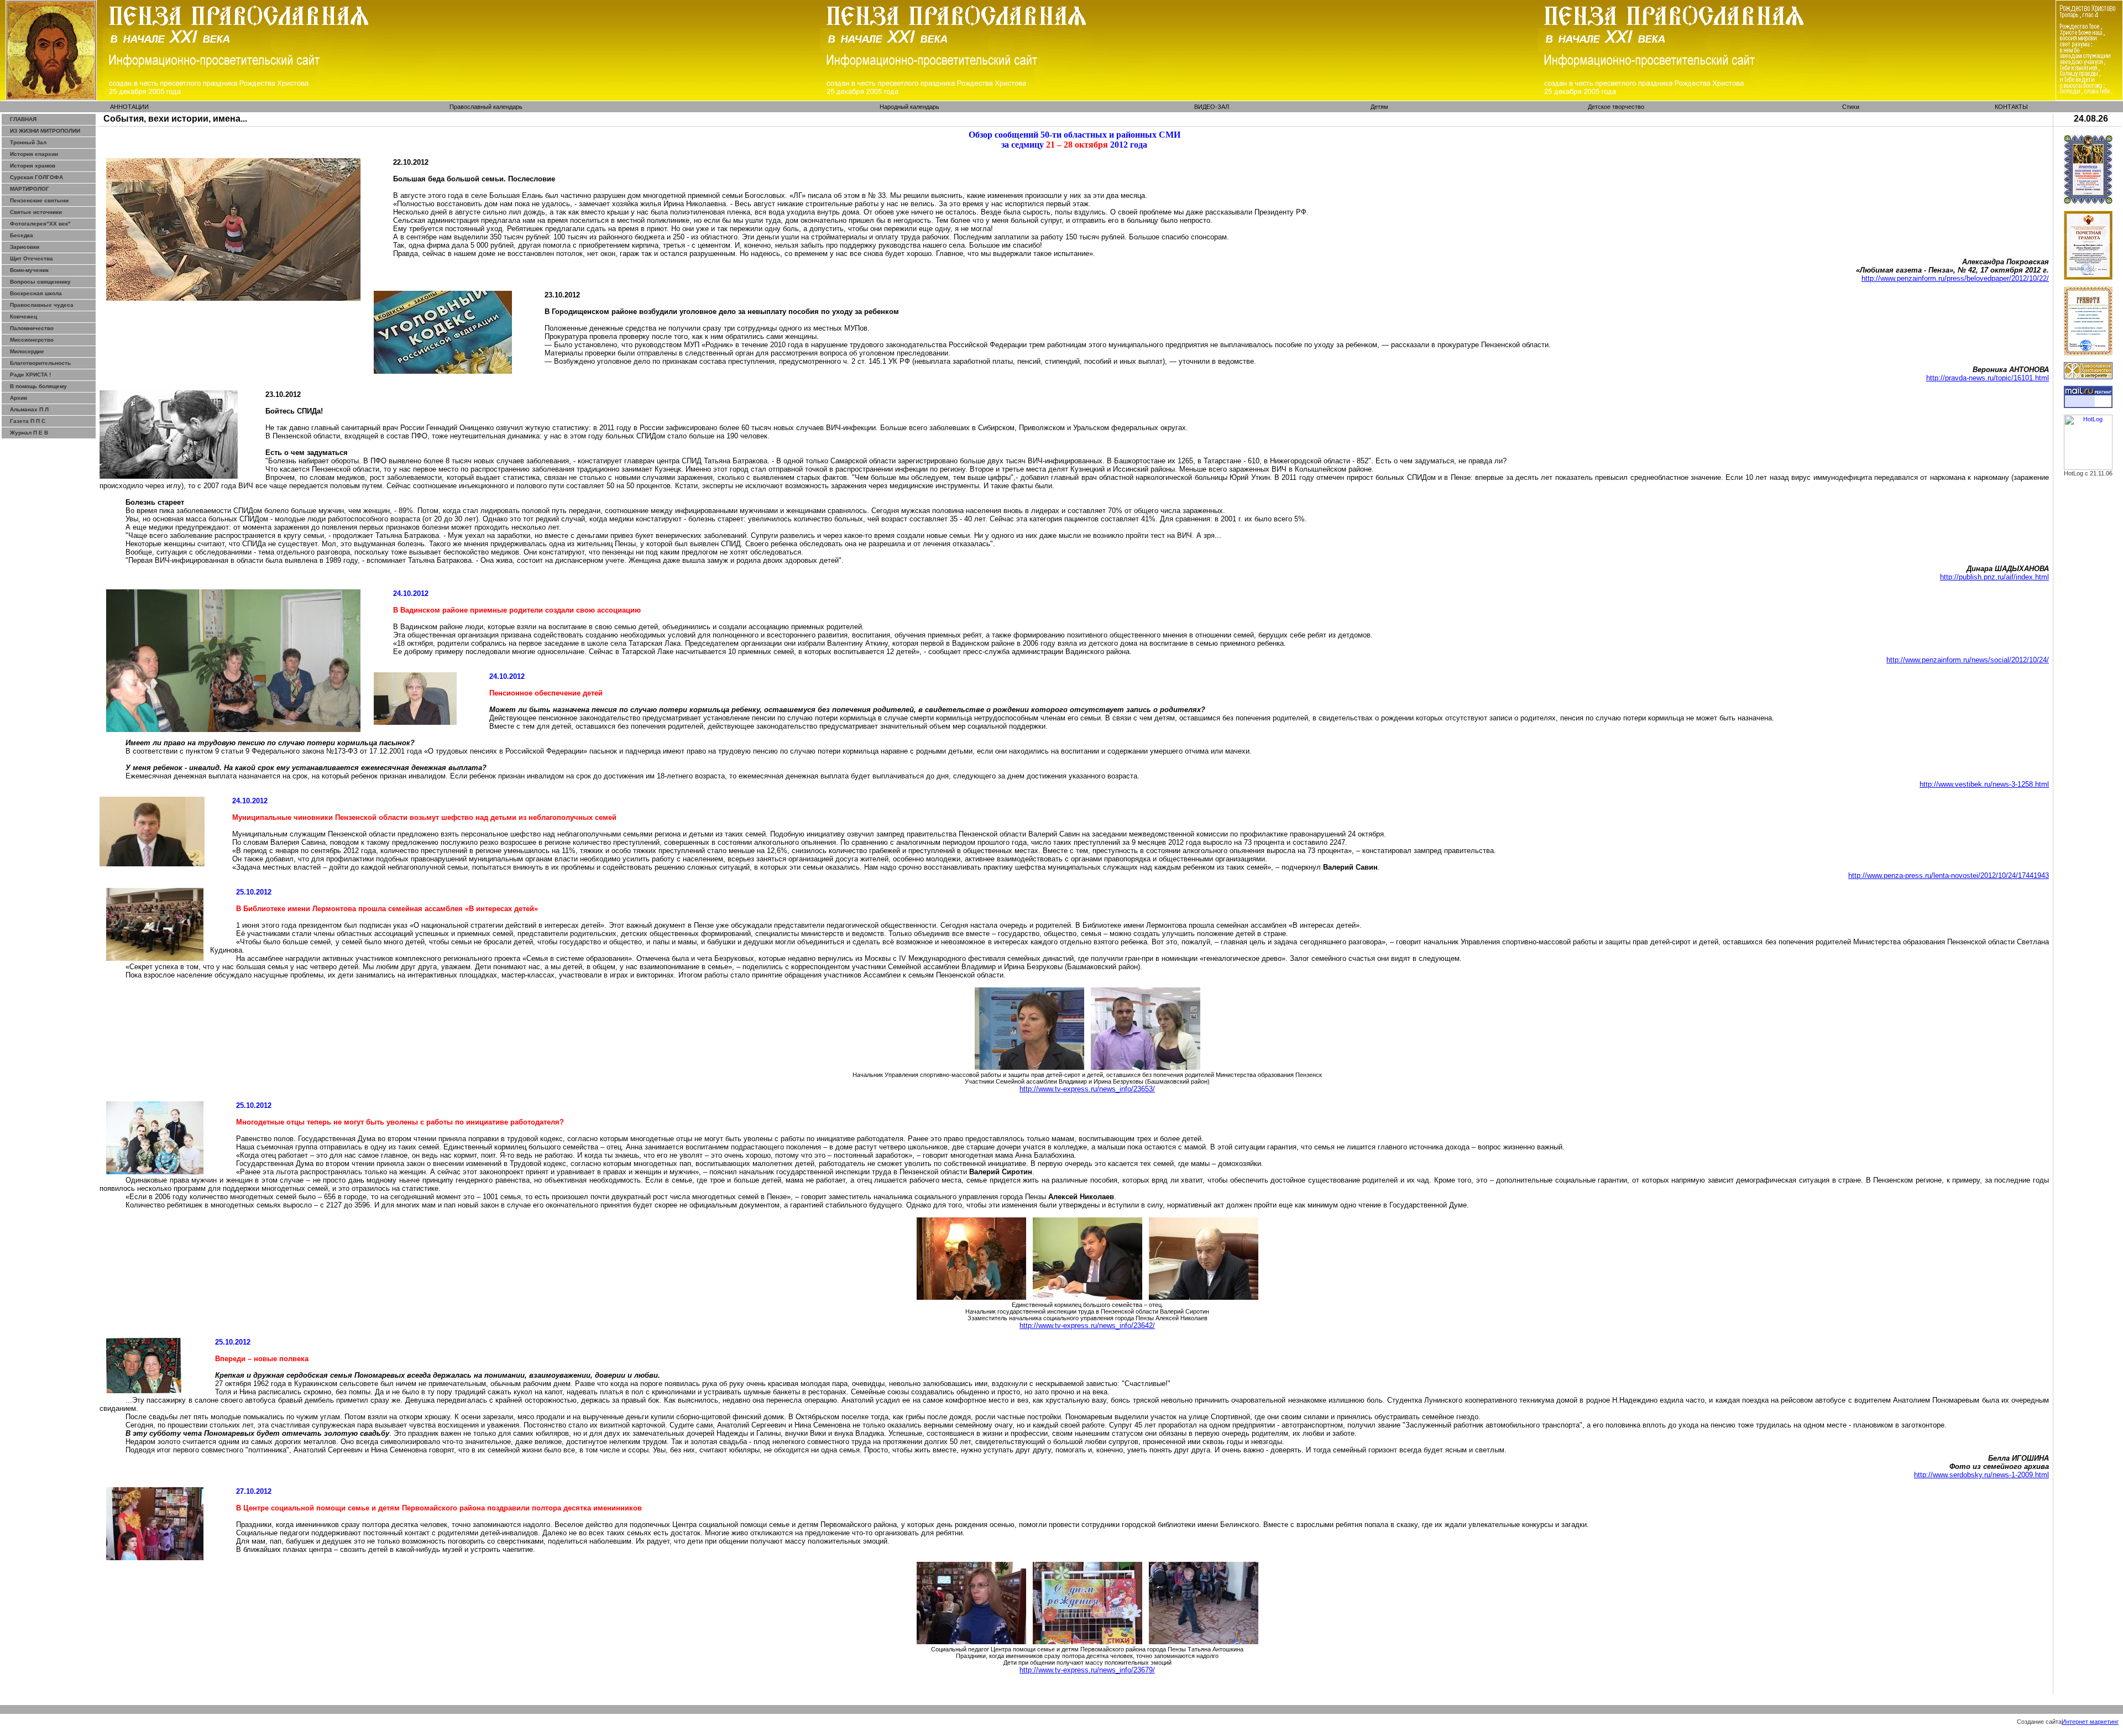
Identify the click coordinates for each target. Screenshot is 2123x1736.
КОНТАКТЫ (2011, 107)
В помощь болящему (38, 386)
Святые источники (36, 212)
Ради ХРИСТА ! (30, 375)
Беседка (22, 235)
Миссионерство (32, 340)
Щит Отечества (32, 258)
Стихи (1851, 107)
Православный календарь (486, 107)
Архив (19, 398)
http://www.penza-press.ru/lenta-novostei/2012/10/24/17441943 (1949, 875)
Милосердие (27, 351)
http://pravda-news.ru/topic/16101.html (1988, 378)
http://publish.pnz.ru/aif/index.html (1994, 577)
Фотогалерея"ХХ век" (40, 224)
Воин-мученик (29, 270)
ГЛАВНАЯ (23, 119)
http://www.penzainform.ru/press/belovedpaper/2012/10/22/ (1955, 278)
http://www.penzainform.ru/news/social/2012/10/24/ (1968, 660)
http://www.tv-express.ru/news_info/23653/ (1087, 1089)
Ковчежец (23, 317)
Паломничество (32, 328)
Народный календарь (909, 107)
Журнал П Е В (29, 433)
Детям (1379, 107)
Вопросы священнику (40, 282)
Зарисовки (25, 247)
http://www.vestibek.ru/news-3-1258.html (1984, 784)
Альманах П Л (29, 409)
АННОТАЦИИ (129, 107)
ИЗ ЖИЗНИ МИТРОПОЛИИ (45, 131)
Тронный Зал (28, 142)
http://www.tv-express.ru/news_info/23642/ (1087, 1325)
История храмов (33, 166)
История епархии (34, 154)
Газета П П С (28, 421)
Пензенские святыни (39, 200)
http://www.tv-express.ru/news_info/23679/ (1087, 1670)
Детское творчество (1616, 107)
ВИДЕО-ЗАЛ (1212, 107)
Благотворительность (40, 363)
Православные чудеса (42, 305)
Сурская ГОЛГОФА (36, 177)
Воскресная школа (36, 293)
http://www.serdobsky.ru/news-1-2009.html (1981, 1475)
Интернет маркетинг (2090, 1722)
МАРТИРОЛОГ (30, 189)
